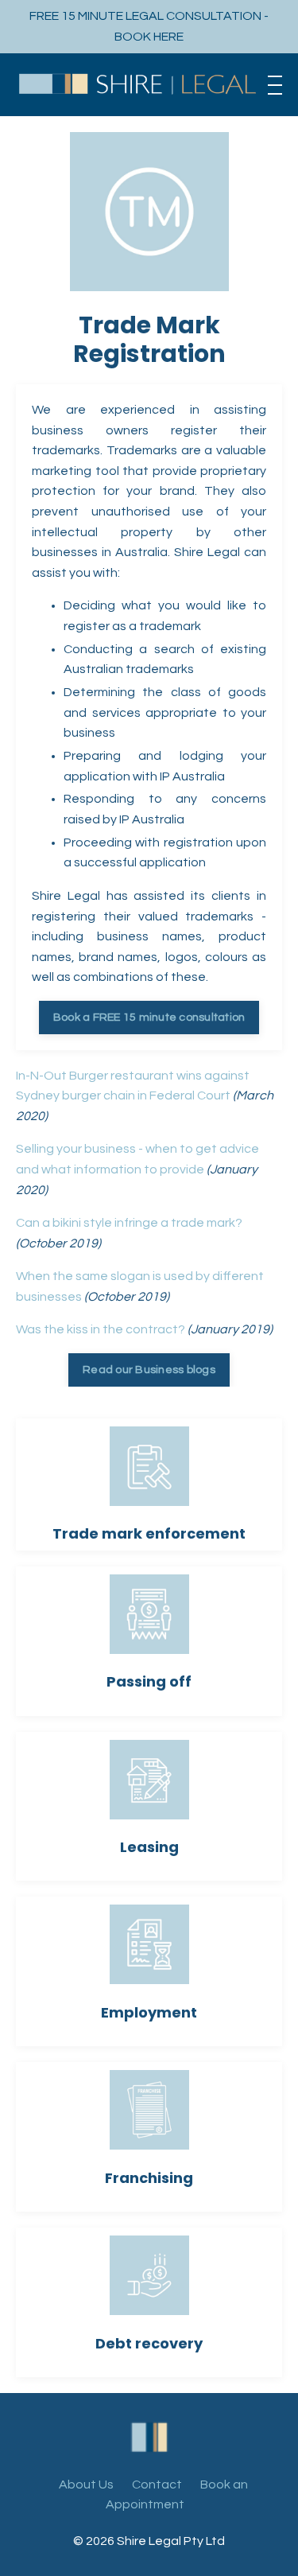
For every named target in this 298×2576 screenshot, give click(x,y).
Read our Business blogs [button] (149, 1370)
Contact (157, 2485)
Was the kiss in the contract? (101, 1329)
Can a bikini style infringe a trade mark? (129, 1223)
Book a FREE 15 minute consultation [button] (149, 1017)
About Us (86, 2485)
